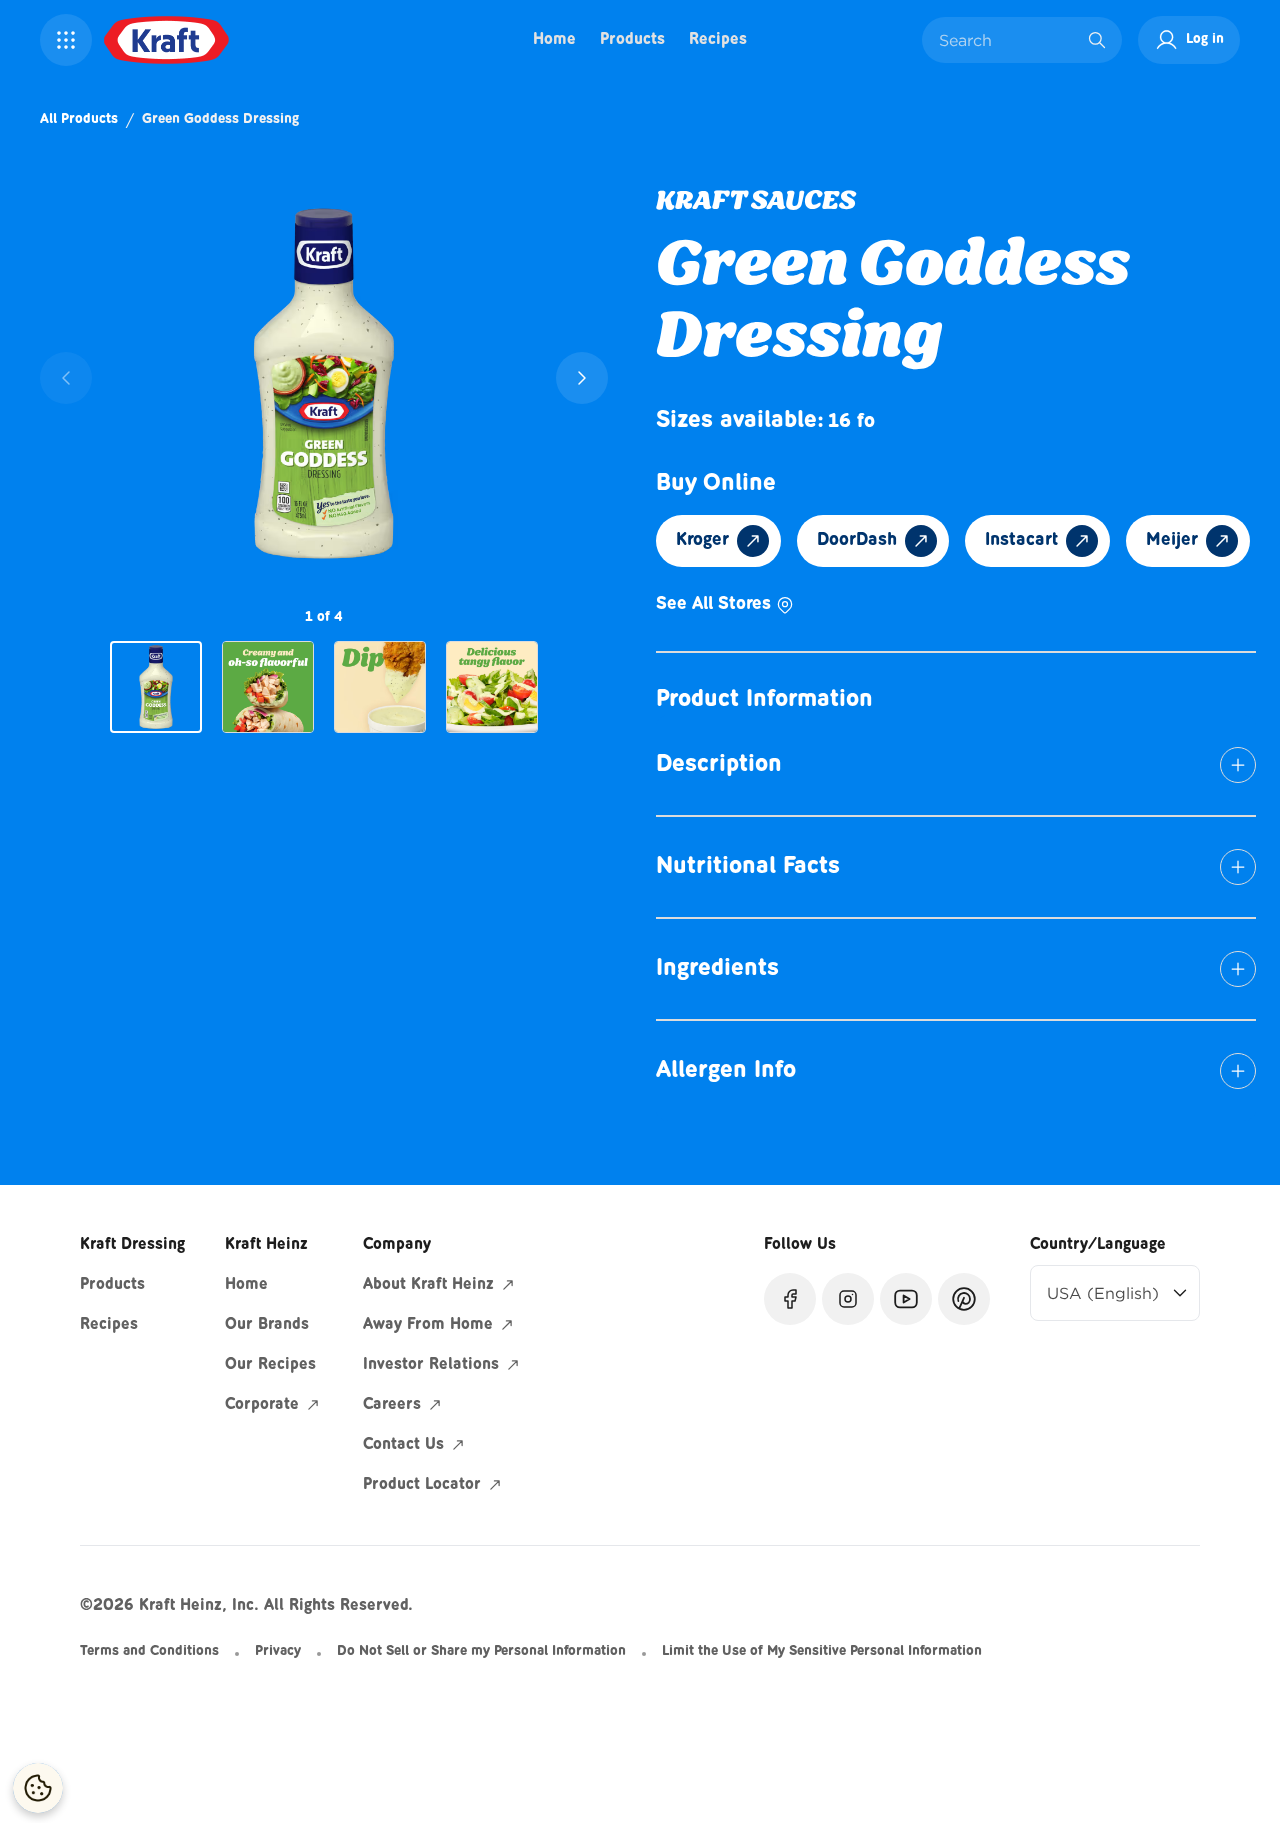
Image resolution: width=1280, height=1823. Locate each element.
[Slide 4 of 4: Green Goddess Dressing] (492, 687)
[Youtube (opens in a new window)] (906, 1299)
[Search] (1097, 40)
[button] (66, 40)
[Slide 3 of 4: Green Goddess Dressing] (380, 687)
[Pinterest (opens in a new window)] (964, 1299)
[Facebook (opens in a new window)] (790, 1299)
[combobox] (1007, 40)
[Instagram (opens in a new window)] (848, 1299)
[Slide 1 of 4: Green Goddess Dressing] (156, 688)
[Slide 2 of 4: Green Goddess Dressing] (268, 687)
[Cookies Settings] (38, 1788)
